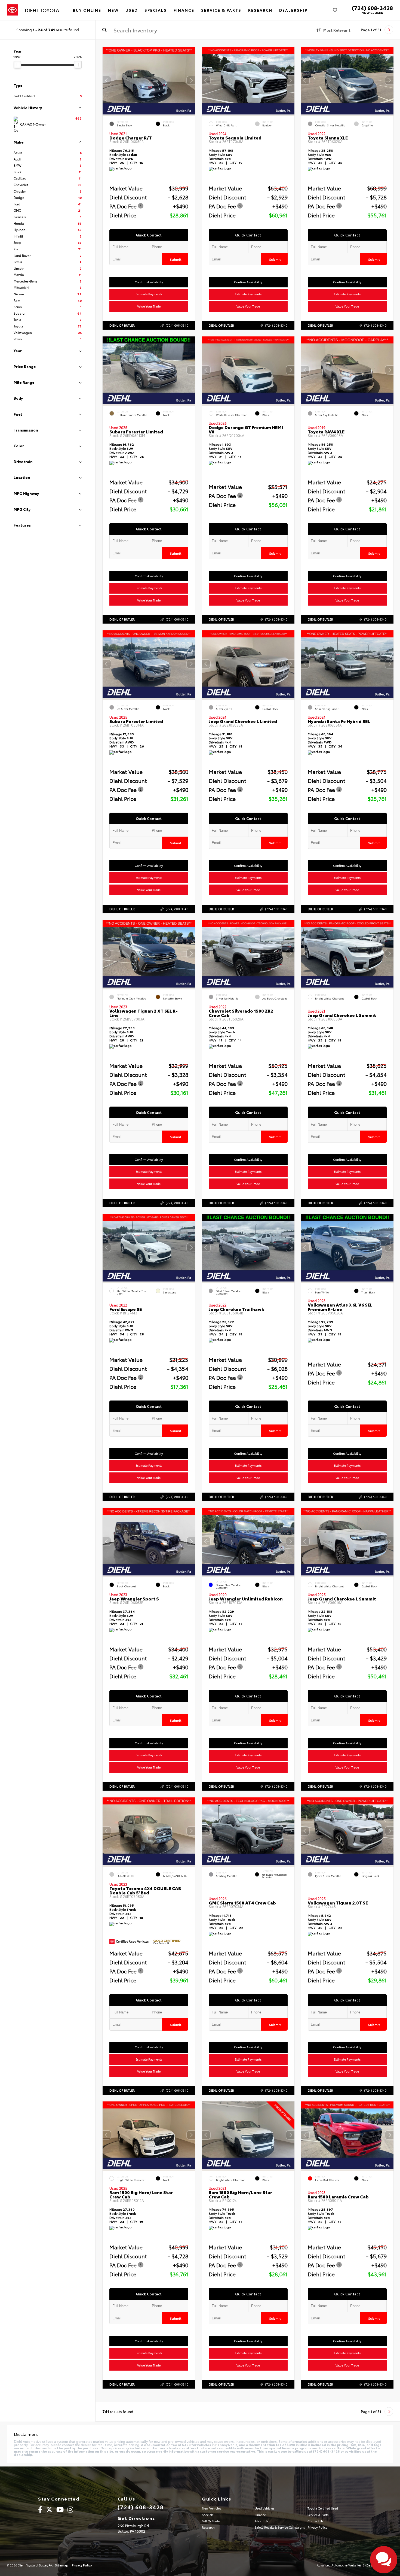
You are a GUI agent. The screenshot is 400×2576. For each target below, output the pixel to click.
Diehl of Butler (122, 325)
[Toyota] (12, 10)
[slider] (17, 65)
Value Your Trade (149, 306)
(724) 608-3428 (372, 8)
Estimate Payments (149, 294)
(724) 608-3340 (177, 325)
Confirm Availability (149, 282)
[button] (191, 80)
